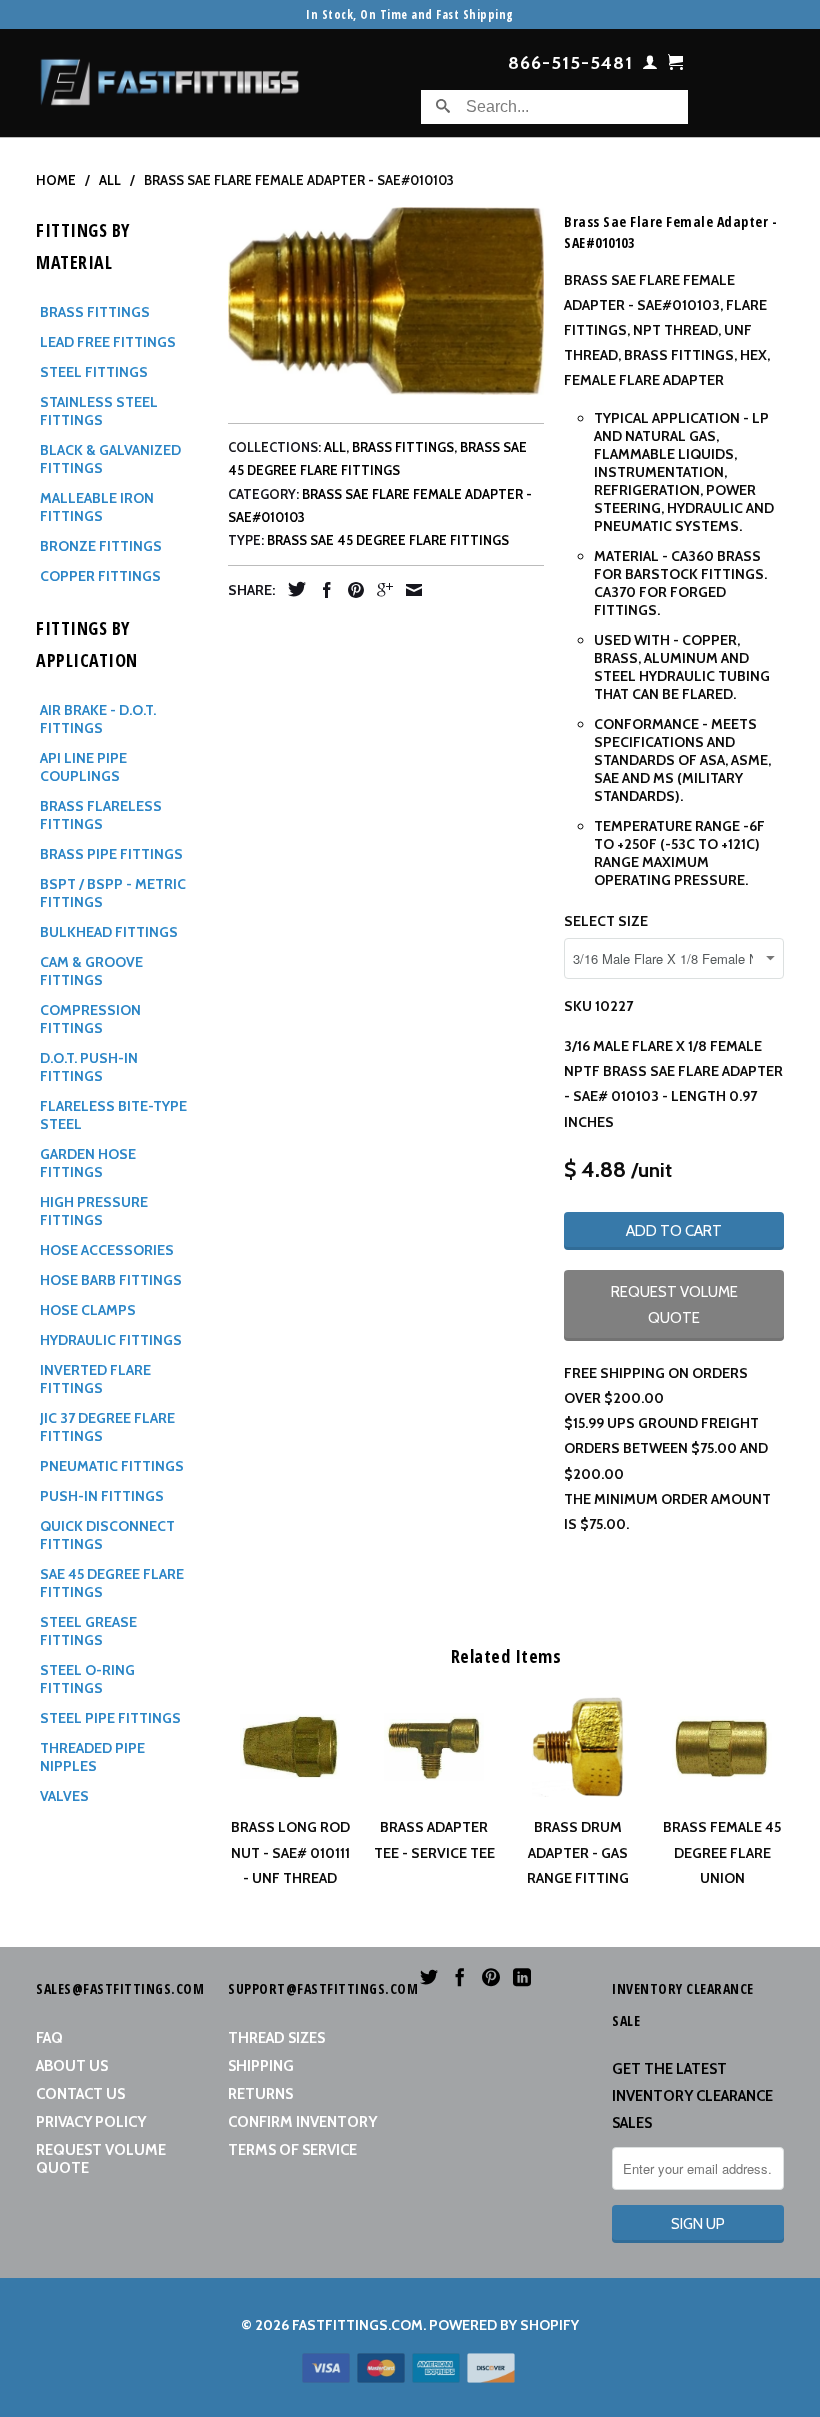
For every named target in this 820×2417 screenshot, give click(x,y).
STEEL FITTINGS (94, 372)
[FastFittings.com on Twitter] (429, 1977)
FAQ (49, 2038)
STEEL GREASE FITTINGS (88, 1631)
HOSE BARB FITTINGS (111, 1280)
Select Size (606, 921)
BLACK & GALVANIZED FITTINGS (110, 459)
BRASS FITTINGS (95, 312)
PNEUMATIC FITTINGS (112, 1466)
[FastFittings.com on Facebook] (460, 1977)
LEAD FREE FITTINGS (108, 342)
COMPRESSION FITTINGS (90, 1019)
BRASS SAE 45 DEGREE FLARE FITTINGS (388, 540)
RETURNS (260, 2094)
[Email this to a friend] (409, 590)
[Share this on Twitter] (292, 589)
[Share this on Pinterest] (351, 590)
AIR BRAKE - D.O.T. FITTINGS (98, 719)
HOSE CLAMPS (88, 1310)
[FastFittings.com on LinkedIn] (522, 1977)
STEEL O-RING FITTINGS (87, 1679)
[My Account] (650, 66)
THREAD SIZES (276, 2038)
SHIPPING (261, 2066)
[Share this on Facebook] (322, 590)
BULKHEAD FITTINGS (109, 932)
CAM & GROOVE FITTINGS (91, 971)
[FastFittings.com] (170, 77)
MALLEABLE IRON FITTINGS (97, 507)
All (335, 447)
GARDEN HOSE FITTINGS (88, 1163)
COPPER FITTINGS (100, 576)
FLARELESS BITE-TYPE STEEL (113, 1115)
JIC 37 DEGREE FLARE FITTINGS (107, 1427)
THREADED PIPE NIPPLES (92, 1757)
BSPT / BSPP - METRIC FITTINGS (113, 893)
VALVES (64, 1796)
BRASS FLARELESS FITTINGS (101, 815)
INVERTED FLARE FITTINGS (95, 1379)
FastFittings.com (357, 2325)
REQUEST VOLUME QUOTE (674, 1304)
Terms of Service (292, 2150)
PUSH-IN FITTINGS (102, 1496)
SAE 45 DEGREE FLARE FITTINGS (112, 1583)
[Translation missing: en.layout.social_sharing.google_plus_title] (380, 590)
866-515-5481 (570, 64)
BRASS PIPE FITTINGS (111, 854)
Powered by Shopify (504, 2325)
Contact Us (80, 2094)
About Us (72, 2066)
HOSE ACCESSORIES (107, 1250)
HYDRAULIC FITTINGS (111, 1340)
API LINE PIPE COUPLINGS (83, 767)
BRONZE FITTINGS (101, 546)
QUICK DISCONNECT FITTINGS (107, 1535)
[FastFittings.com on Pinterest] (491, 1977)
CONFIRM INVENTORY (302, 2122)
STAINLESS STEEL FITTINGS (99, 411)
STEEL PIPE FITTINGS (110, 1718)
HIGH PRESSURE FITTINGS (94, 1211)
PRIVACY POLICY (91, 2122)
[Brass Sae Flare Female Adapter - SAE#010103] (386, 301)
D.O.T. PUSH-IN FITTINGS (89, 1067)
